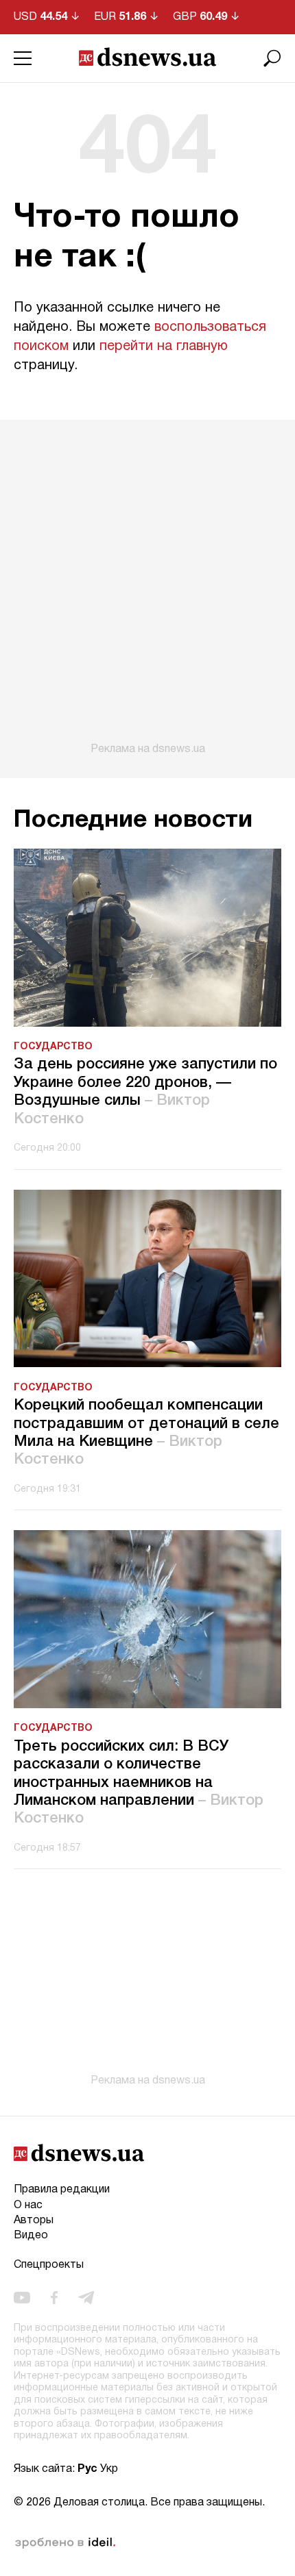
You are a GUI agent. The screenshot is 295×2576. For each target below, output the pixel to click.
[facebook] (54, 2297)
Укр (109, 2469)
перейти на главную (164, 347)
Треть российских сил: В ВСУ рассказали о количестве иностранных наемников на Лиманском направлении (139, 1783)
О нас (28, 2205)
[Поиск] (272, 58)
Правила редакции (62, 2190)
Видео (31, 2236)
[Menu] (23, 58)
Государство (53, 1047)
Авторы (34, 2221)
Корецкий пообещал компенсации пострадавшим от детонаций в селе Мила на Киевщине (146, 1433)
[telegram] (86, 2297)
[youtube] (22, 2297)
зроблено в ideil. (65, 2543)
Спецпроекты (49, 2265)
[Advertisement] (147, 588)
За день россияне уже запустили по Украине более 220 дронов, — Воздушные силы (145, 1091)
